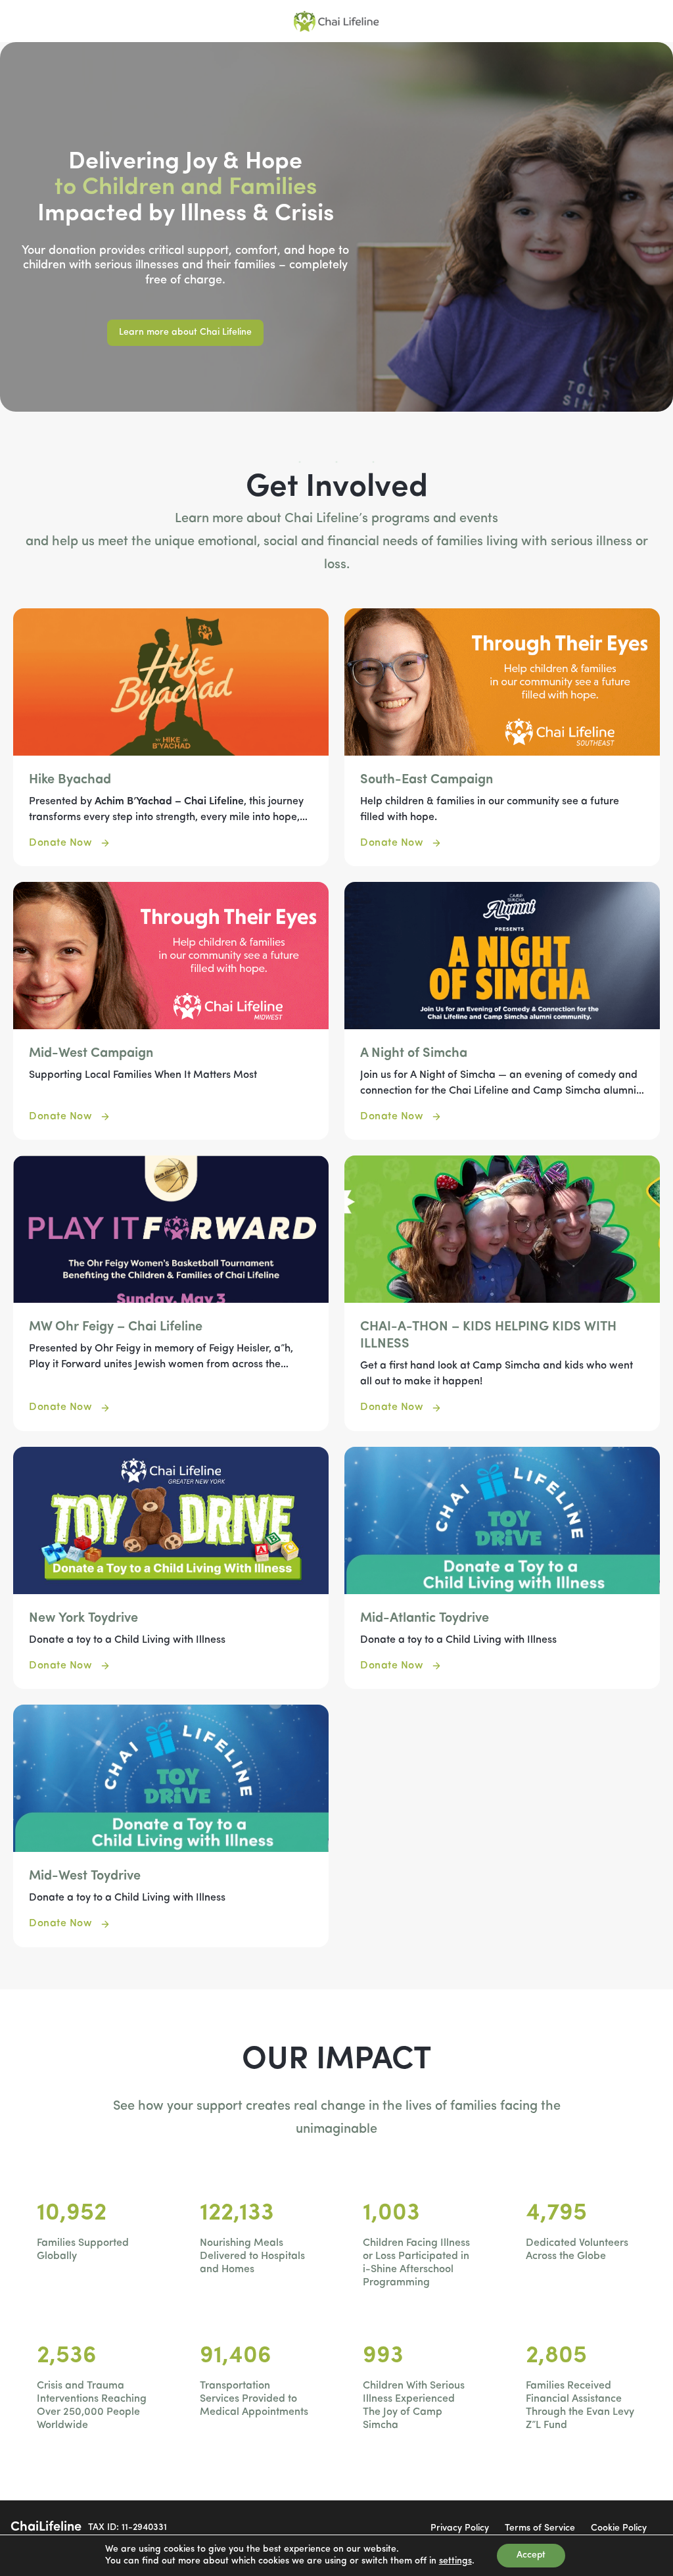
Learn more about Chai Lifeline (185, 332)
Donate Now (60, 843)
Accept (531, 2555)
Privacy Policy (460, 2528)
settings (455, 2561)
